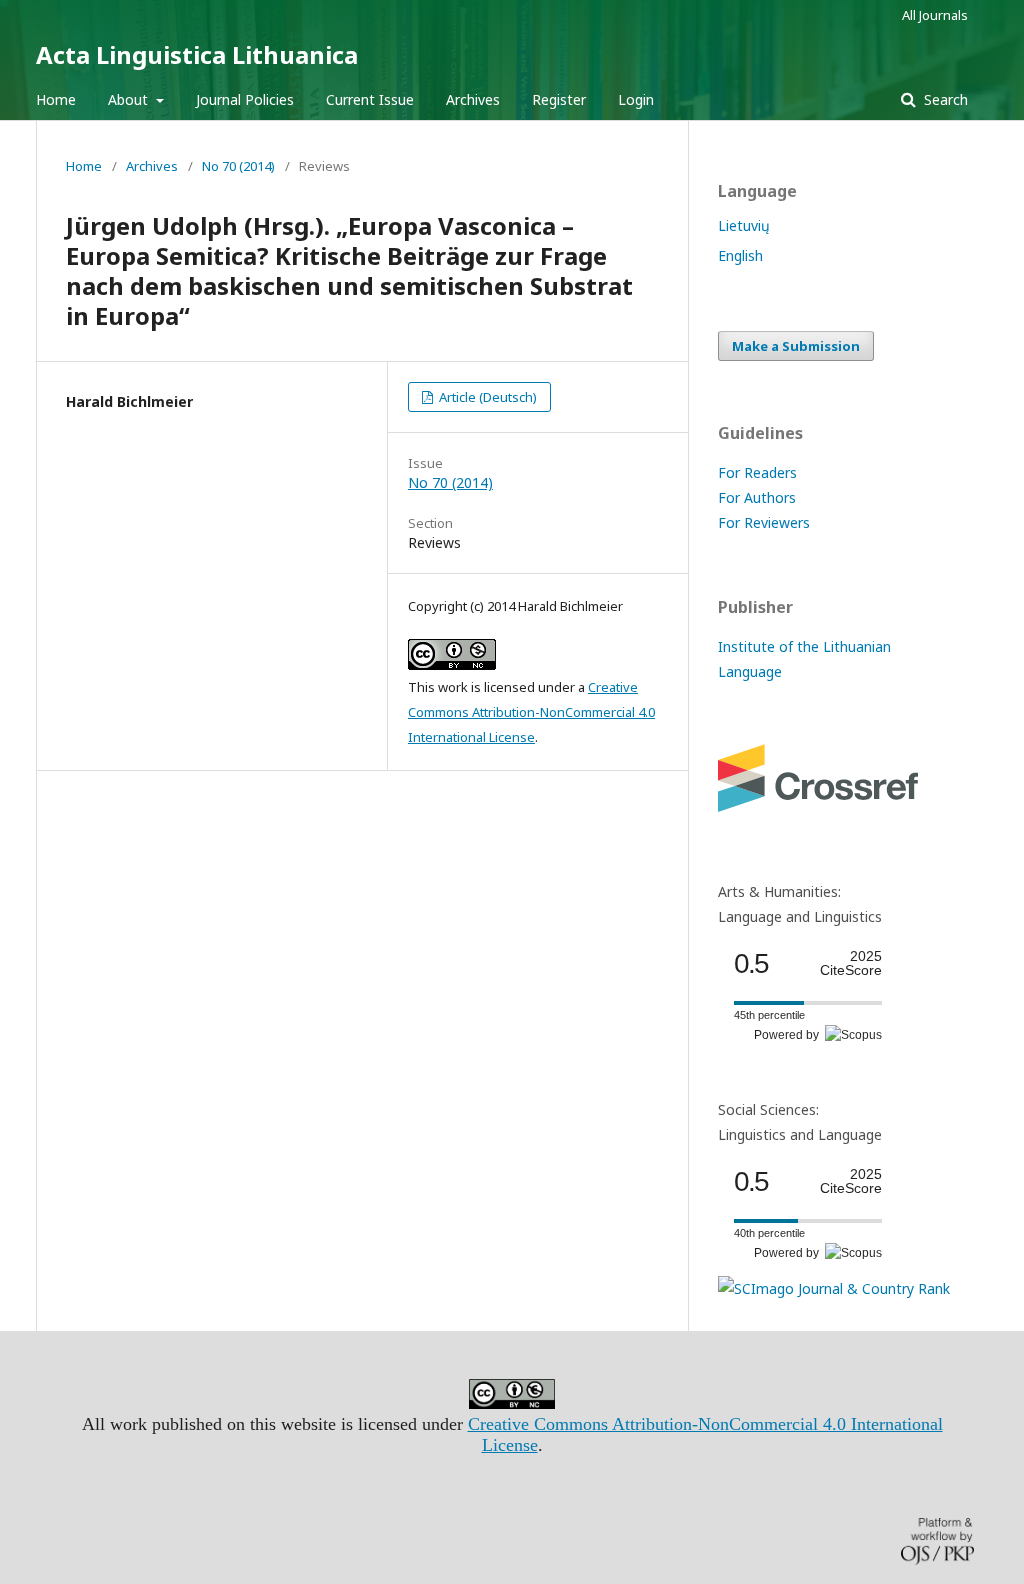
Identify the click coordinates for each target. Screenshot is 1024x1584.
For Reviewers (764, 522)
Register (559, 99)
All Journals (935, 15)
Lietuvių (744, 225)
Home (56, 99)
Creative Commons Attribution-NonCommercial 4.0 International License (531, 712)
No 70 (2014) (238, 166)
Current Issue (370, 99)
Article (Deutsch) (486, 397)
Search (944, 99)
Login (636, 99)
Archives (473, 99)
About (130, 99)
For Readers (757, 472)
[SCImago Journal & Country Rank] (834, 1288)
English (740, 255)
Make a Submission (796, 346)
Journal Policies (245, 99)
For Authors (757, 497)
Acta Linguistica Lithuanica (197, 54)
